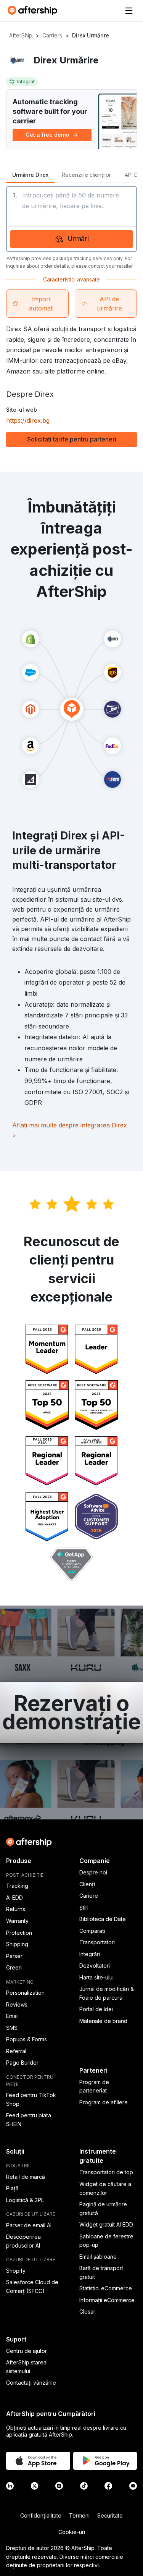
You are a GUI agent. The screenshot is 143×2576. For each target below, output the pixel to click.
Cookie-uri (72, 2532)
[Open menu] (129, 11)
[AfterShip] (34, 11)
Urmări (79, 239)
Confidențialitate (41, 2515)
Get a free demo (47, 135)
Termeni (79, 2515)
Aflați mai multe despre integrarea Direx (70, 1130)
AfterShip (21, 35)
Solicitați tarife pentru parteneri (72, 439)
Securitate (110, 2515)
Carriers (52, 35)
